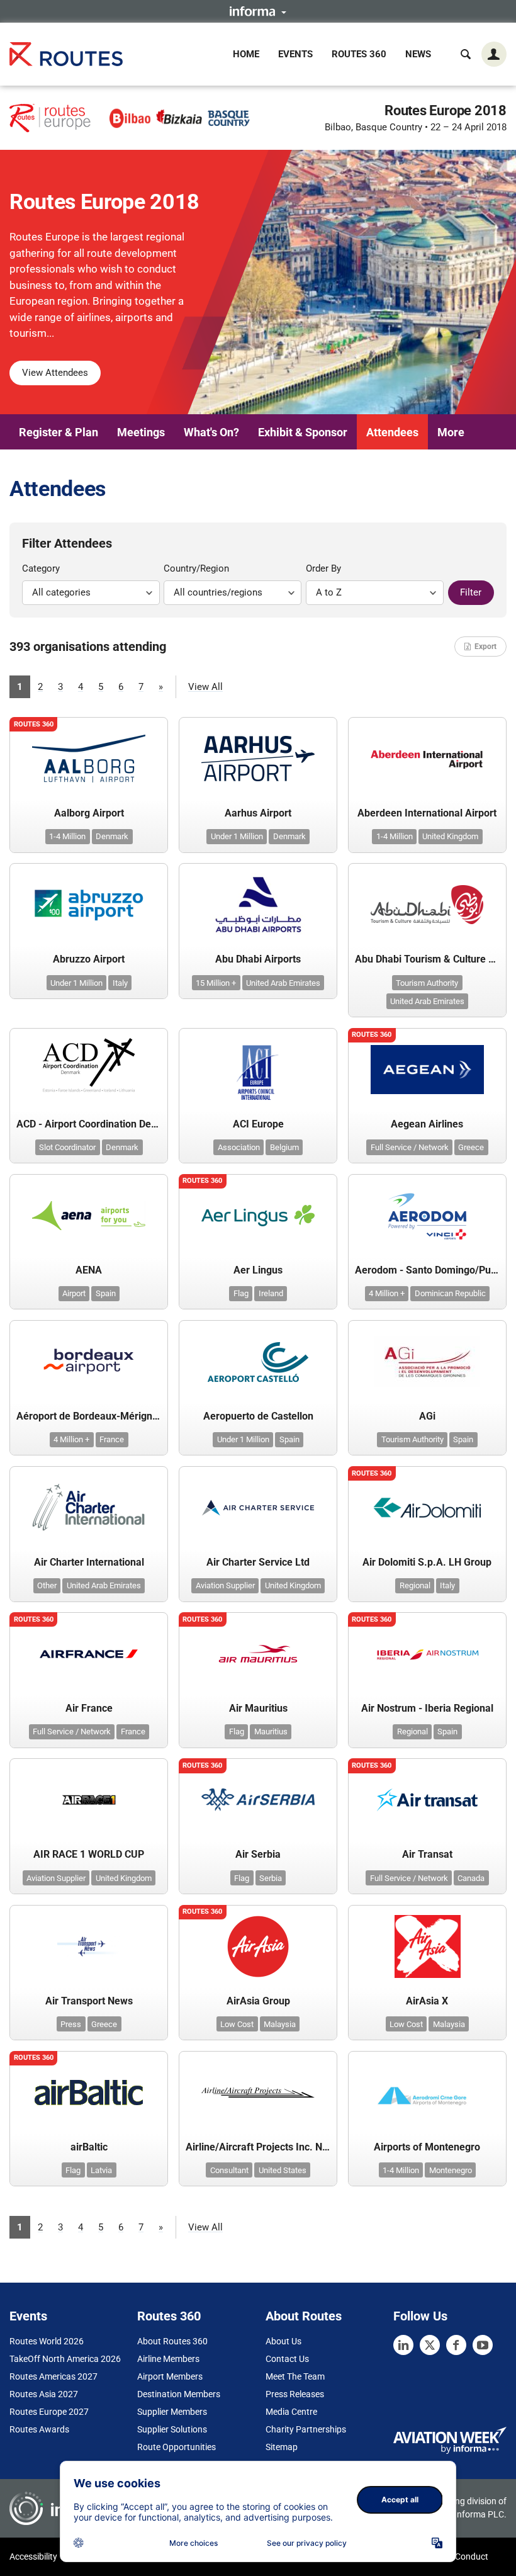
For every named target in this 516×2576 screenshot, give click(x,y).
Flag (241, 1293)
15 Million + (216, 983)
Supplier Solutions (172, 2429)
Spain (106, 1293)
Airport (74, 1293)
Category (41, 568)
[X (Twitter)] (430, 2345)
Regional (415, 1585)
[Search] (466, 54)
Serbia (271, 1878)
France (112, 1439)
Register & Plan (59, 432)
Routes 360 (359, 54)
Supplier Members (172, 2412)
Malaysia (280, 2024)
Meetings (141, 432)
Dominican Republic (450, 1293)
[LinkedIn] (403, 2345)
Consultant (229, 2170)
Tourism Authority (427, 983)
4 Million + (387, 1293)
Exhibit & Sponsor (303, 432)
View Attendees (55, 373)
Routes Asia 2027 (44, 2394)
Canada (471, 1878)
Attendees (392, 432)
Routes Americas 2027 (53, 2376)
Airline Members (168, 2359)
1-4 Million (67, 836)
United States (283, 2170)
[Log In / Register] (494, 54)
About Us (283, 2341)
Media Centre (291, 2412)
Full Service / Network (410, 1147)
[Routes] (66, 54)
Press (71, 2024)
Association (239, 1147)
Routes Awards (39, 2429)
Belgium (284, 1147)
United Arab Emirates (283, 983)
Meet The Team (295, 2376)
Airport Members (170, 2376)
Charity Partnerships (306, 2429)
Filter (471, 592)
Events (295, 54)
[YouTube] (483, 2345)
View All (205, 687)
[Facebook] (456, 2345)
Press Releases (295, 2394)
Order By (323, 568)
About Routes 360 (172, 2341)
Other (47, 1585)
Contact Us (287, 2359)
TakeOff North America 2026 (65, 2359)
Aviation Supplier (225, 1585)
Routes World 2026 (47, 2341)
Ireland (271, 1293)
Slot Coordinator (67, 1147)
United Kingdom (450, 836)
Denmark (112, 836)
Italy (120, 983)
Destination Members (179, 2394)
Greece (471, 1147)
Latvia (101, 2170)
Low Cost (237, 2024)
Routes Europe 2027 (49, 2412)
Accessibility (33, 2556)
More (451, 432)
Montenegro (451, 2170)
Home (246, 54)
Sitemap (282, 2447)
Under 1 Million (237, 836)
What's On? (211, 432)
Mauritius (271, 1731)
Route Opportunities (177, 2447)
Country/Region (196, 568)
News (418, 54)
